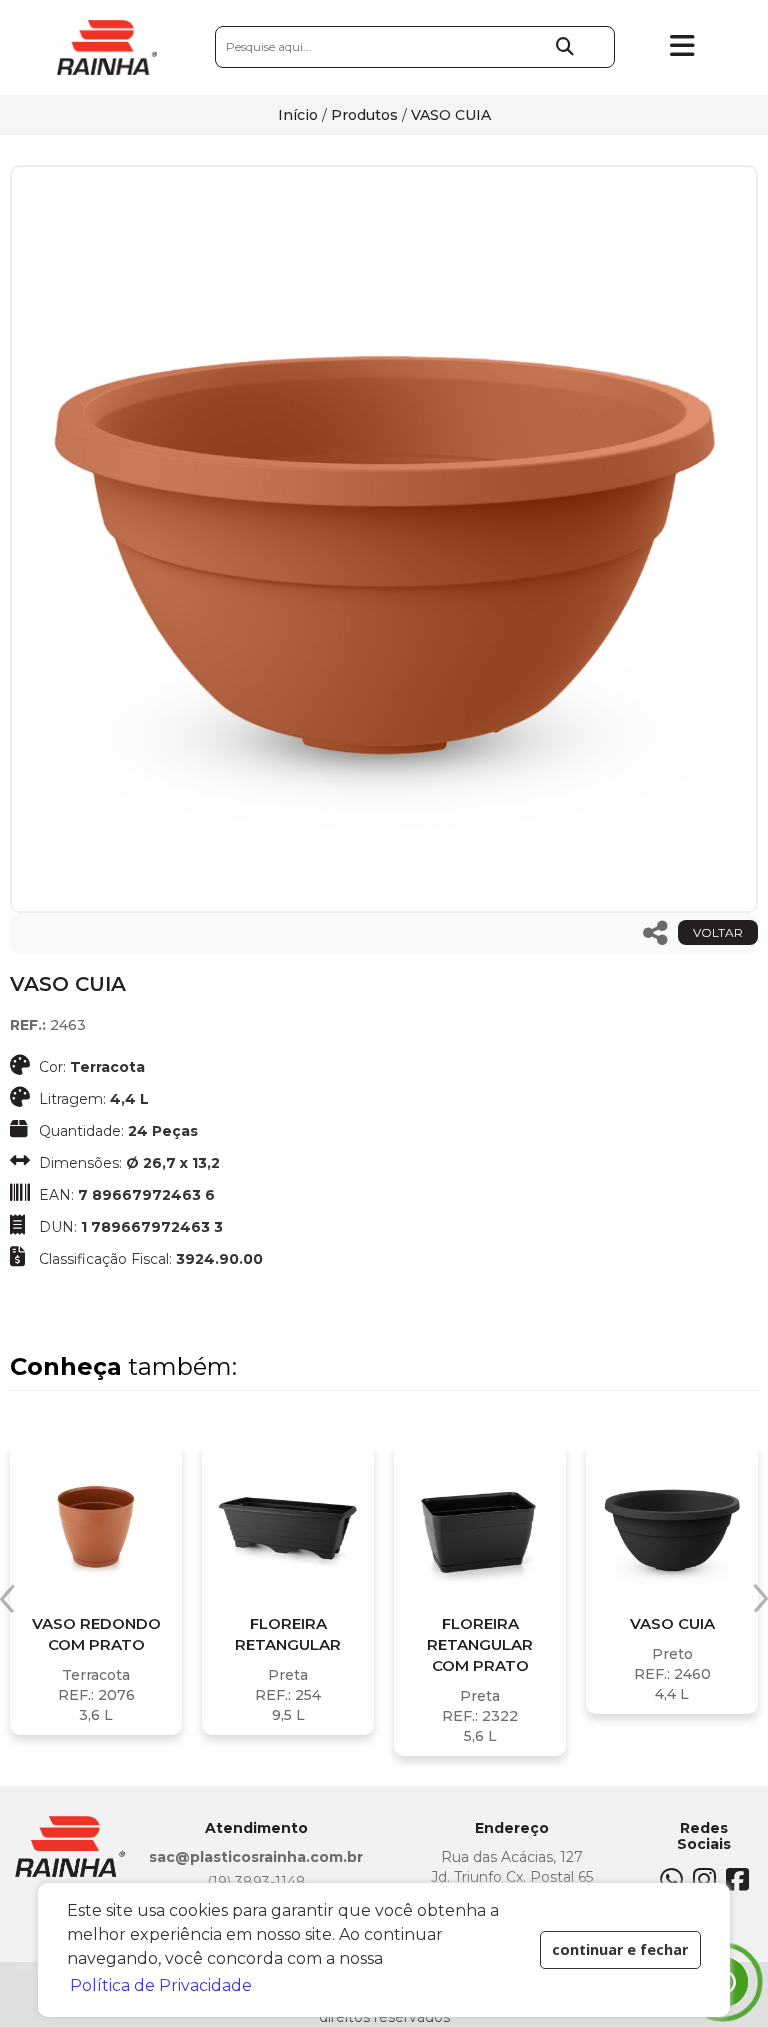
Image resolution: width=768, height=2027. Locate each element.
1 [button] (354, 1781)
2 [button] (384, 1781)
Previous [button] (7, 1598)
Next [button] (760, 1598)
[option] (384, 539)
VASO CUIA (451, 115)
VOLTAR (718, 932)
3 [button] (414, 1781)
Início (298, 115)
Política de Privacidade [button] (161, 1985)
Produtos (364, 115)
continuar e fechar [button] (620, 1949)
